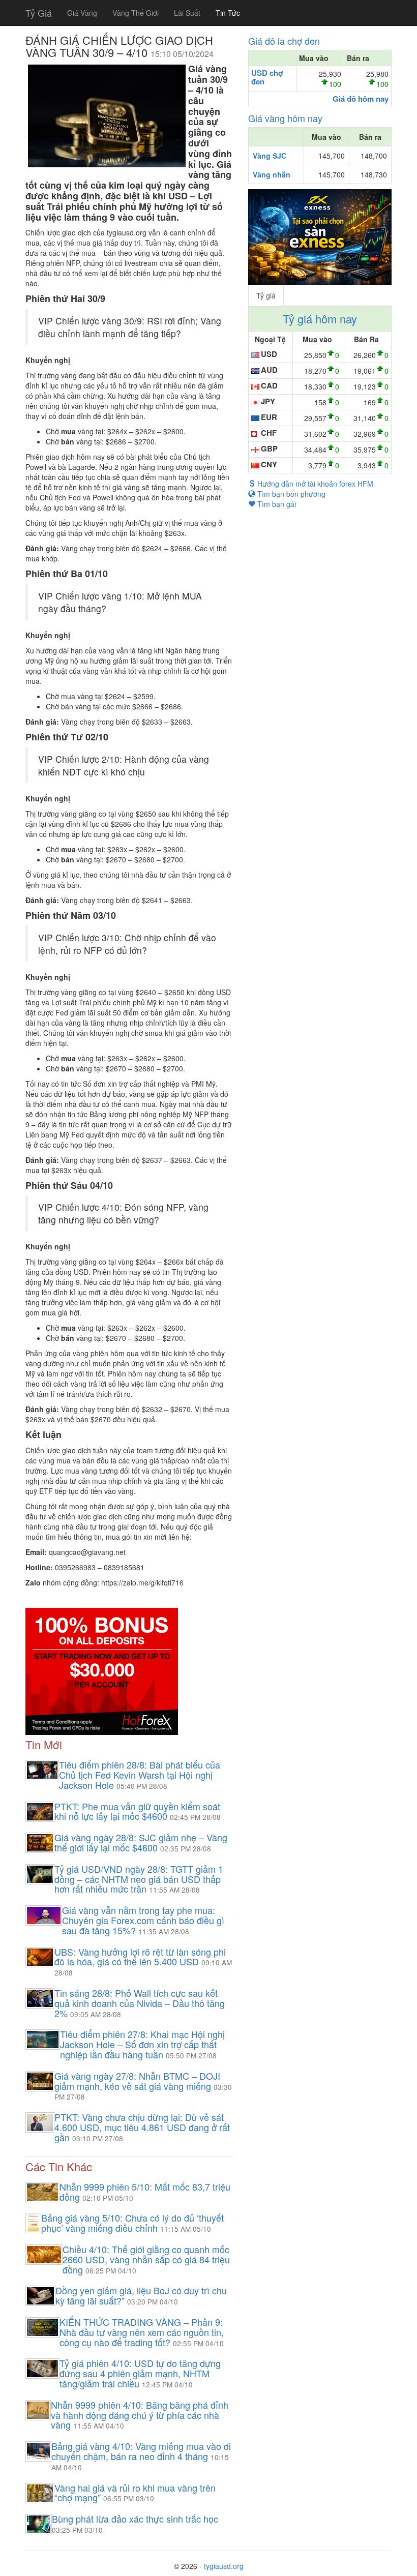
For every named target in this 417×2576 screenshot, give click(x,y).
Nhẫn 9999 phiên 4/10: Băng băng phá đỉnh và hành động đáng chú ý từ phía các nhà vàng (140, 2415)
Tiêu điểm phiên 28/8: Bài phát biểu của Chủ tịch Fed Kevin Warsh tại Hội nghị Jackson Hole (140, 1775)
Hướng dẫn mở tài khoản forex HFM (314, 484)
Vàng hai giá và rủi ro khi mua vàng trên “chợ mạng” (135, 2493)
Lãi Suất (187, 13)
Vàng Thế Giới (136, 13)
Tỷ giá (266, 295)
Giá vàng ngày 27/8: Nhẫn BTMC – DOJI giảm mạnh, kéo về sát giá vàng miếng (137, 2081)
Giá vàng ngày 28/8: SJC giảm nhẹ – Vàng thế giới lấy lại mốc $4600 (141, 1842)
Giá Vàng (82, 13)
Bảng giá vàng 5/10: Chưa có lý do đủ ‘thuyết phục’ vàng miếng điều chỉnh (132, 2223)
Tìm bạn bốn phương (290, 494)
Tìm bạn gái (276, 504)
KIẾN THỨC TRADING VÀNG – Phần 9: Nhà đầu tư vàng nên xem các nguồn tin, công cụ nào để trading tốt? (142, 2332)
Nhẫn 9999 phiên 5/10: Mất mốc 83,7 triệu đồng (145, 2192)
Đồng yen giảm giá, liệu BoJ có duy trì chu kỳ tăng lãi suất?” (141, 2295)
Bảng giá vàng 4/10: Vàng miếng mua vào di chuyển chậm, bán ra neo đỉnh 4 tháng (141, 2451)
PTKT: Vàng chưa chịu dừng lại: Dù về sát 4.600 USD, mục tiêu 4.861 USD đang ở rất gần (142, 2127)
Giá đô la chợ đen (284, 41)
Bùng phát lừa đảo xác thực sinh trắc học (135, 2519)
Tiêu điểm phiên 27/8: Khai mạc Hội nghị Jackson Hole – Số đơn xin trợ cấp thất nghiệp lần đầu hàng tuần (142, 2044)
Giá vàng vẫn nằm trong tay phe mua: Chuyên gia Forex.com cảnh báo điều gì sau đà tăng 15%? (143, 1920)
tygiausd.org (224, 2566)
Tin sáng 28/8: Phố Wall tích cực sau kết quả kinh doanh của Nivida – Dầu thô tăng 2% (140, 2003)
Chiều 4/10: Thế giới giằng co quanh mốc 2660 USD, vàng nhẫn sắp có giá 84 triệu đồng (146, 2259)
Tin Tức (228, 13)
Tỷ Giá (39, 13)
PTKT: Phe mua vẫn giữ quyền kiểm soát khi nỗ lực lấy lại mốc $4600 (137, 1811)
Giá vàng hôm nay (285, 118)
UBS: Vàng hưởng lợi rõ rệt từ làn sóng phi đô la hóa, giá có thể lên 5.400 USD (140, 1957)
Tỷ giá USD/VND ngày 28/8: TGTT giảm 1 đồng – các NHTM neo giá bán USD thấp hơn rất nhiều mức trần (139, 1879)
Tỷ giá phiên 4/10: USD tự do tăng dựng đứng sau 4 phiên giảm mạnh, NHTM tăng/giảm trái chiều (140, 2373)
